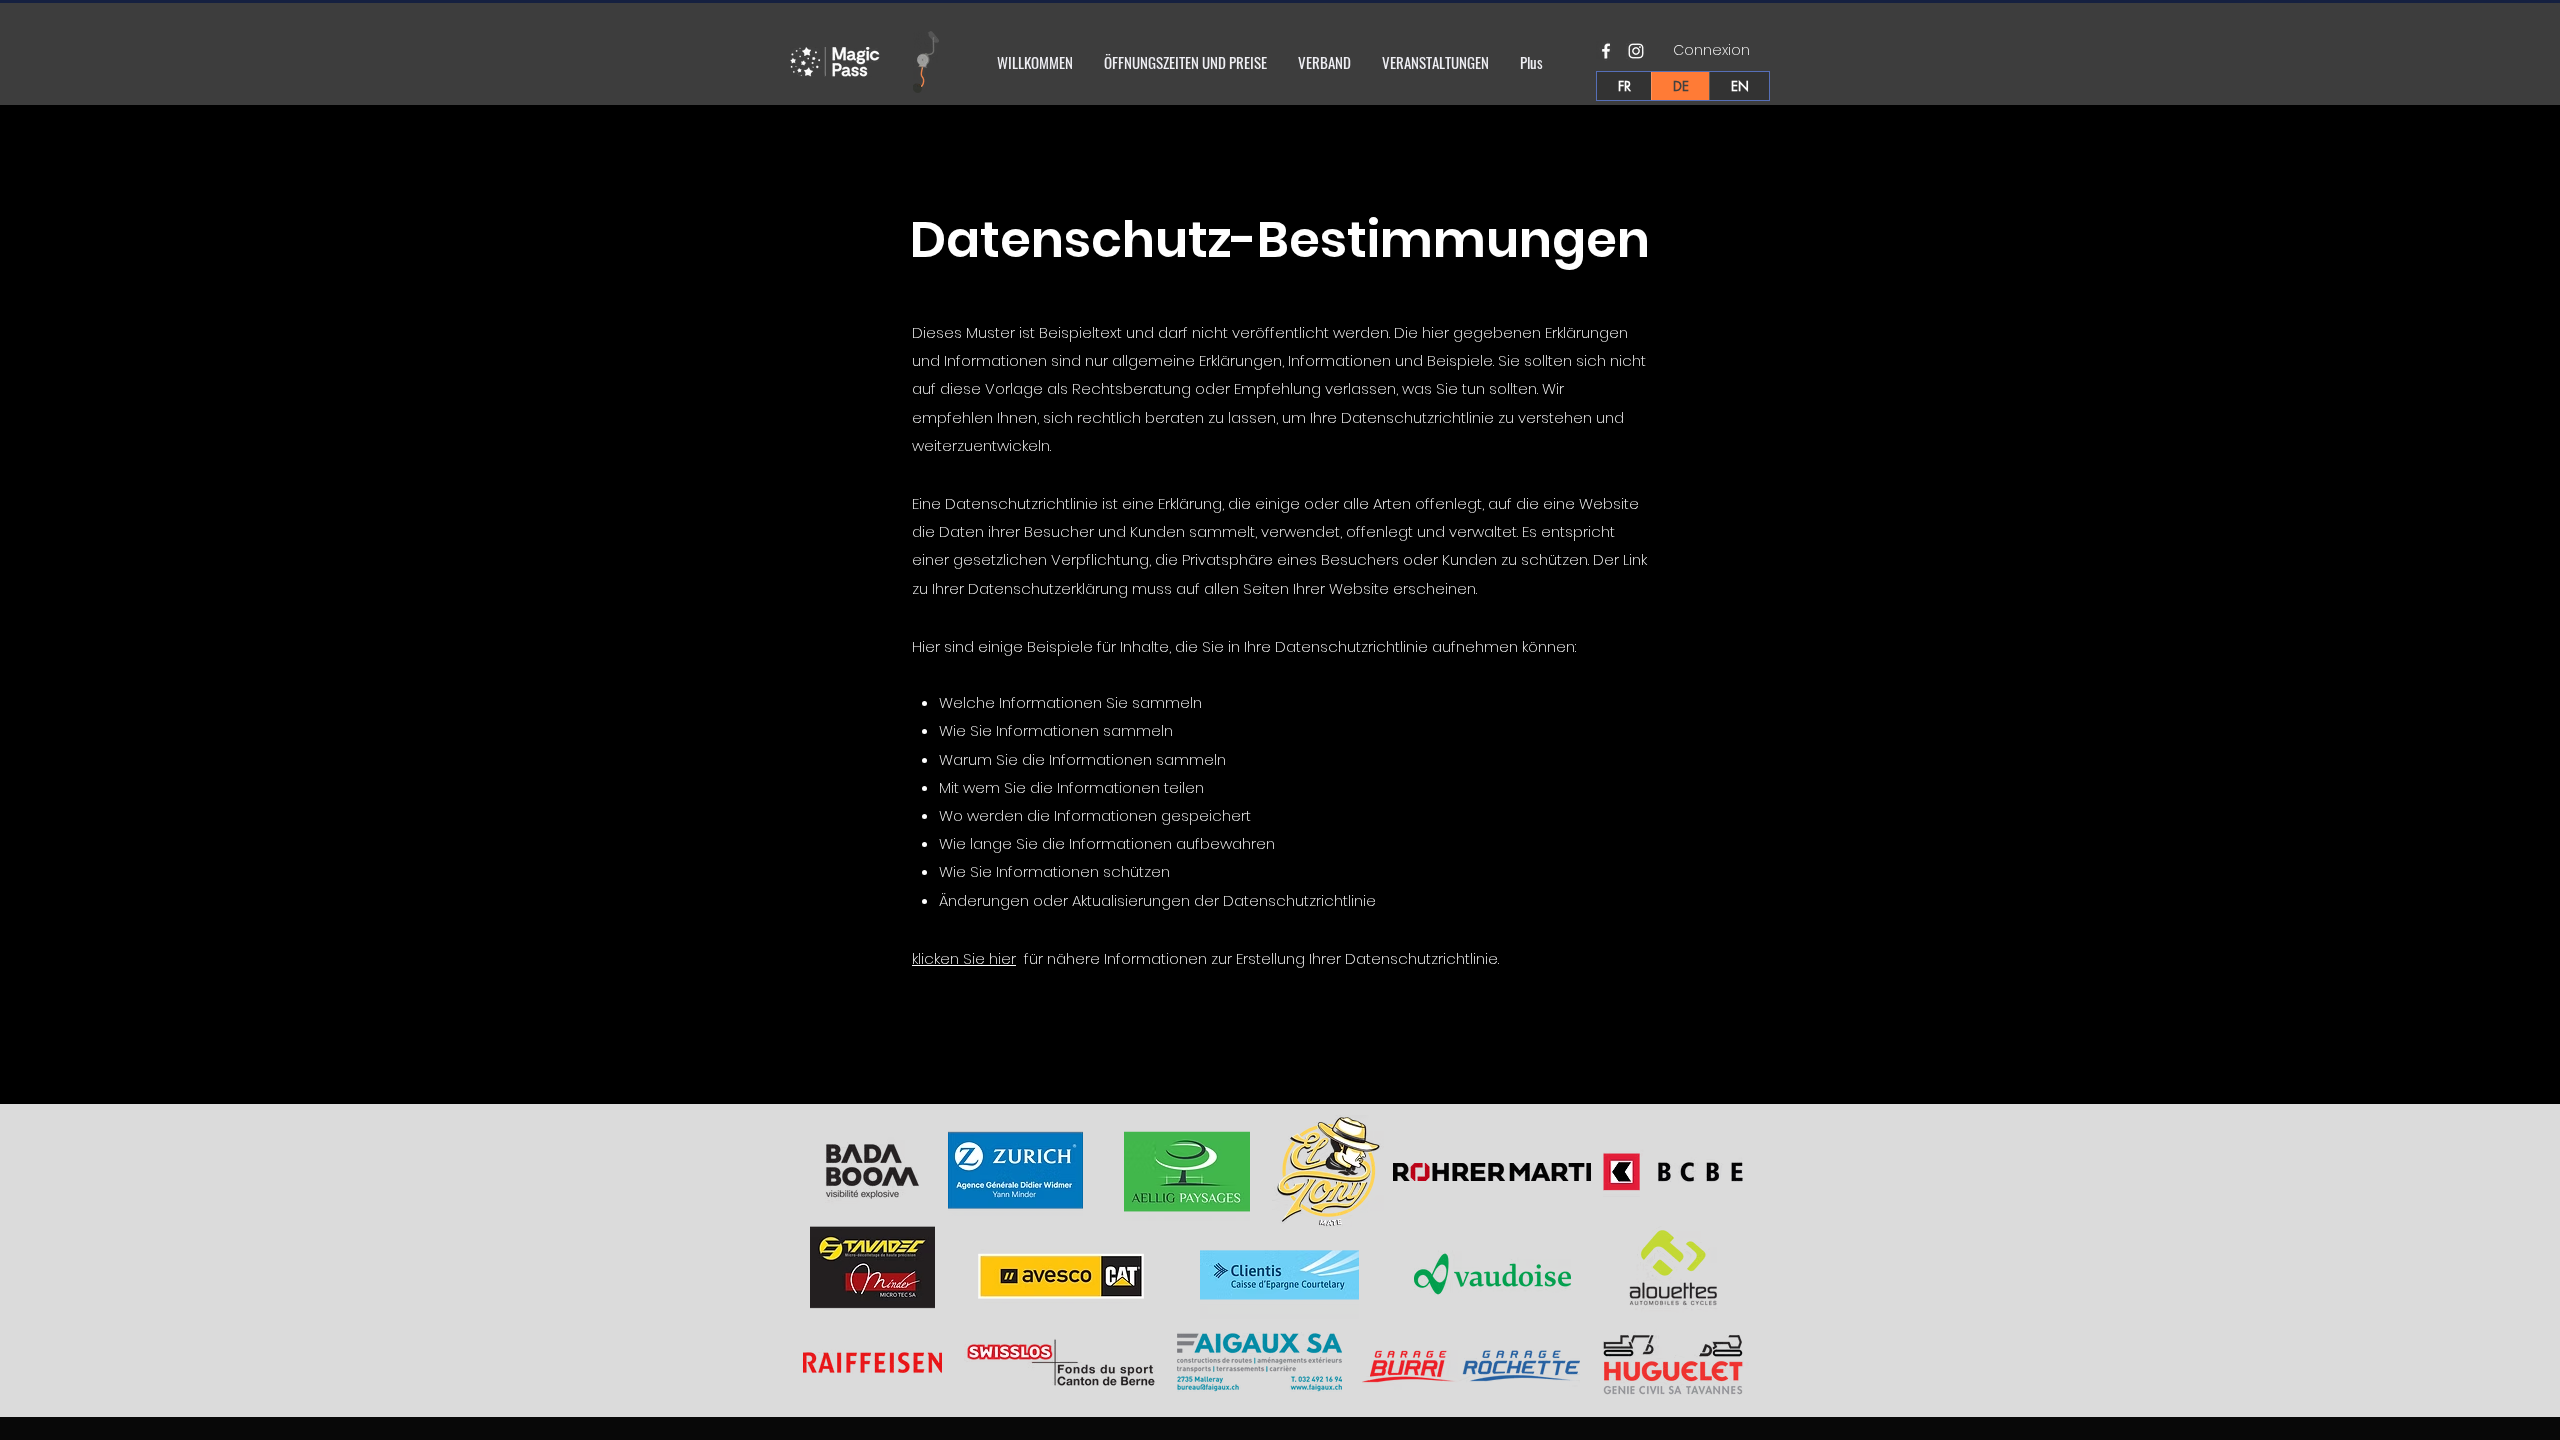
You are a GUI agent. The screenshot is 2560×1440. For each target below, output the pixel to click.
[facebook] (1606, 51)
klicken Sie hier (964, 958)
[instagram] (1636, 51)
